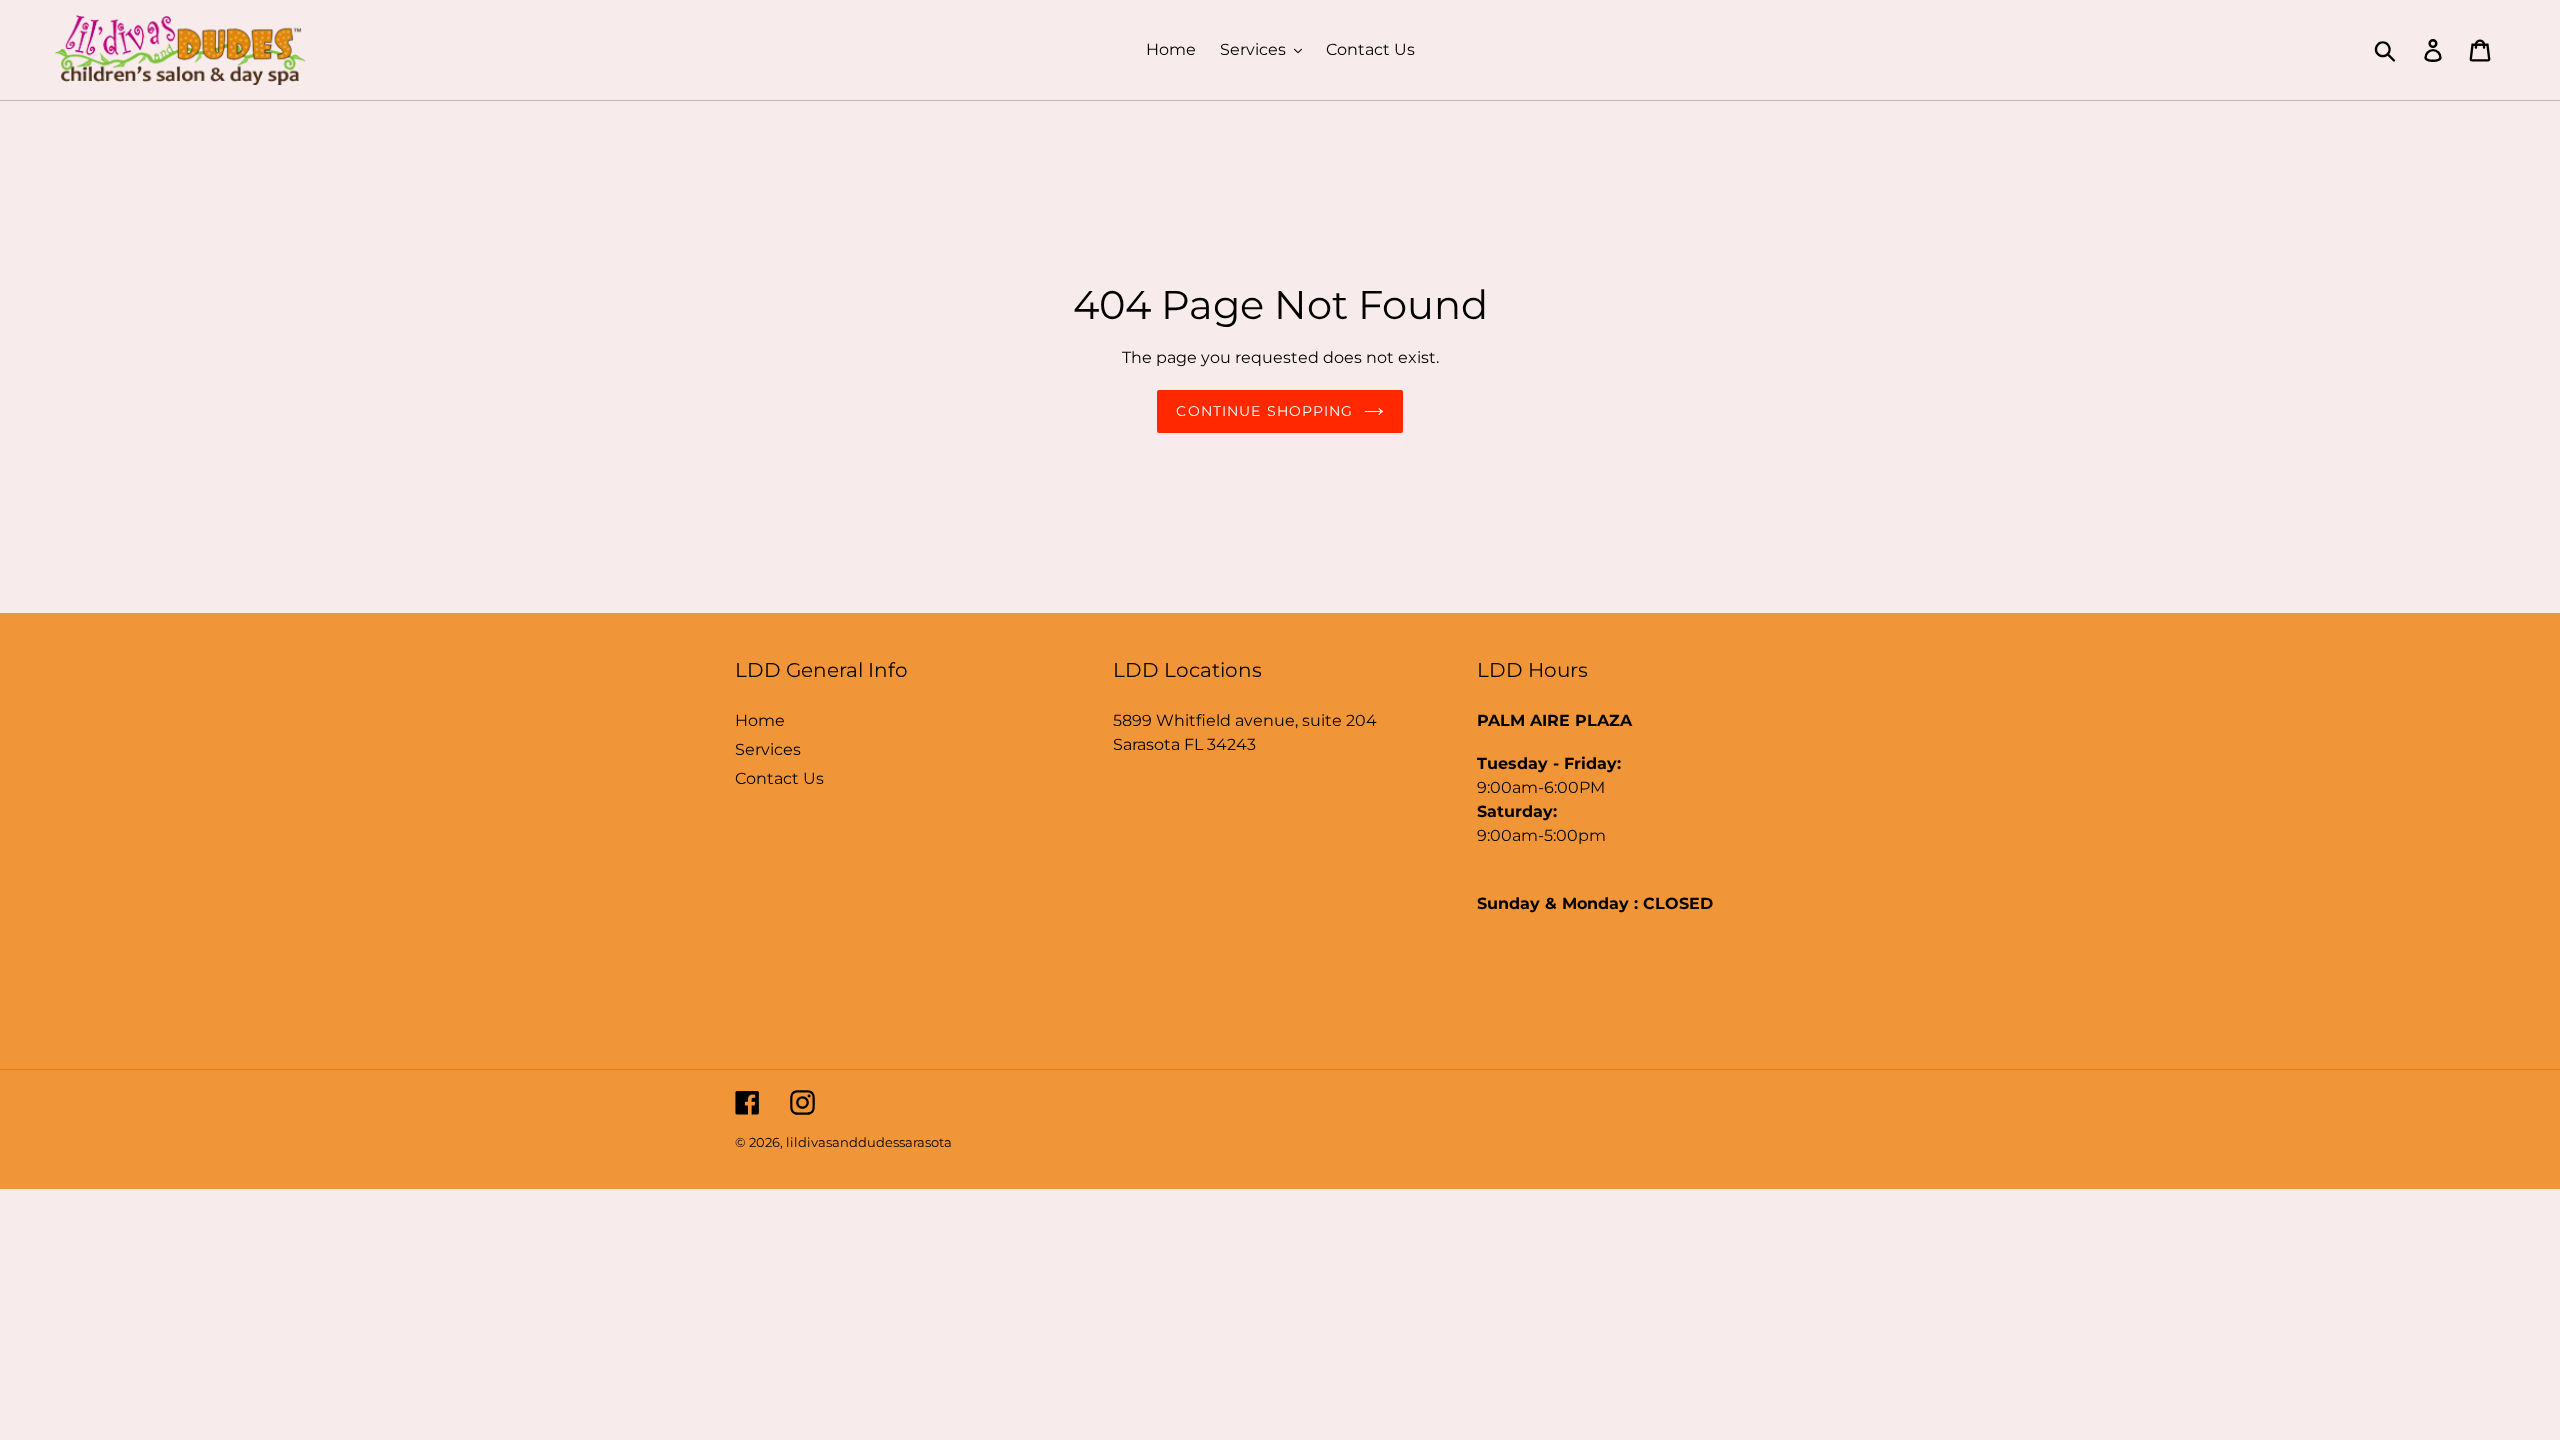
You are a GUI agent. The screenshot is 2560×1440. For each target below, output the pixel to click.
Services (768, 749)
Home (760, 720)
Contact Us (779, 778)
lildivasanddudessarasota (869, 1142)
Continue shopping (1264, 411)
